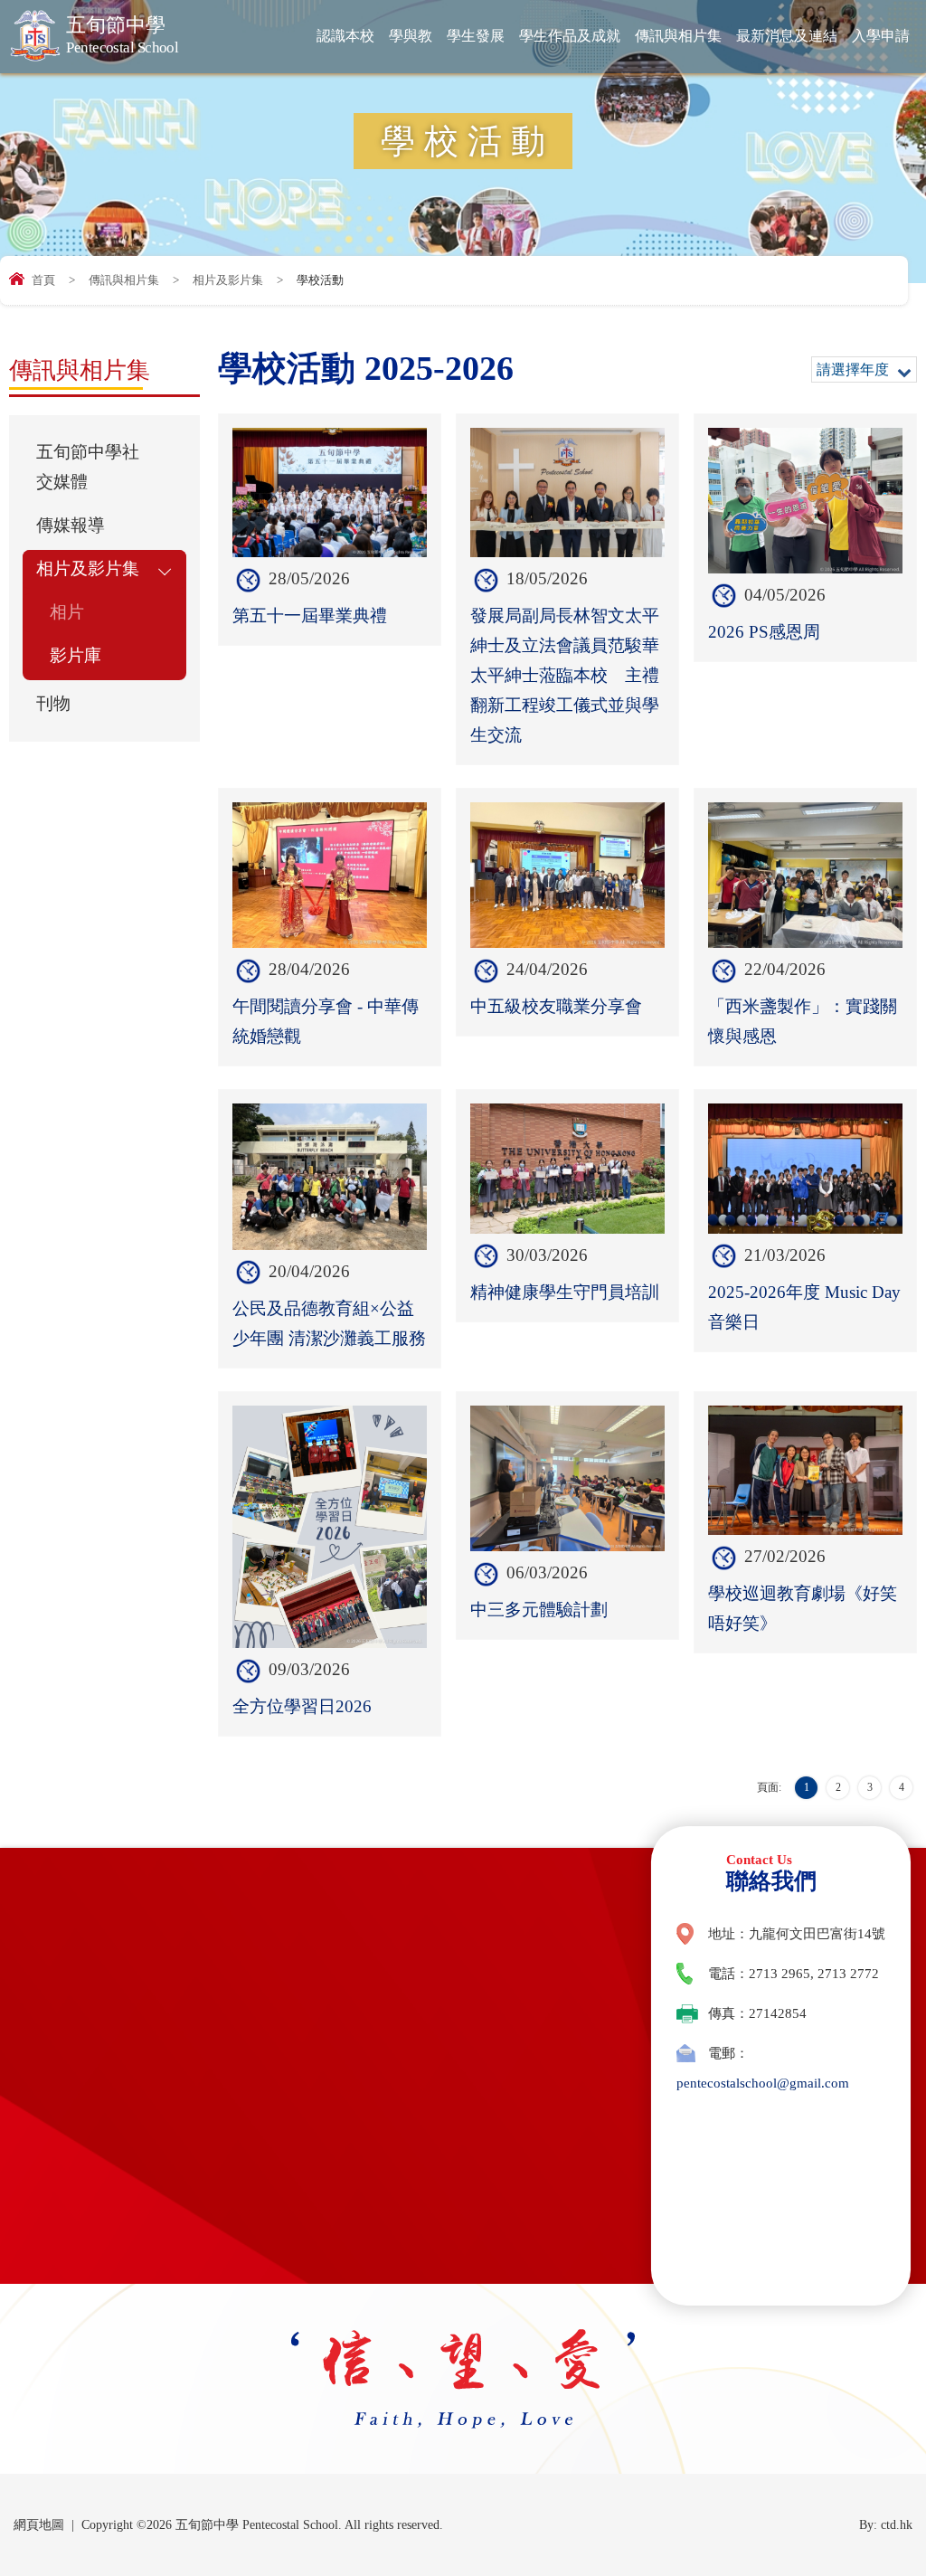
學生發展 (476, 36)
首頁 (43, 280)
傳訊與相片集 (678, 36)
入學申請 (881, 36)
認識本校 (345, 36)
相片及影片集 (228, 280)
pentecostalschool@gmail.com (763, 2083)
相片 (67, 612)
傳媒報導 (71, 526)
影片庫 (76, 656)
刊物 (53, 704)
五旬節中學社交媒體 (88, 467)
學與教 (411, 36)
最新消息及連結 (787, 36)
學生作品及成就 (570, 36)
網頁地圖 (39, 2525)
